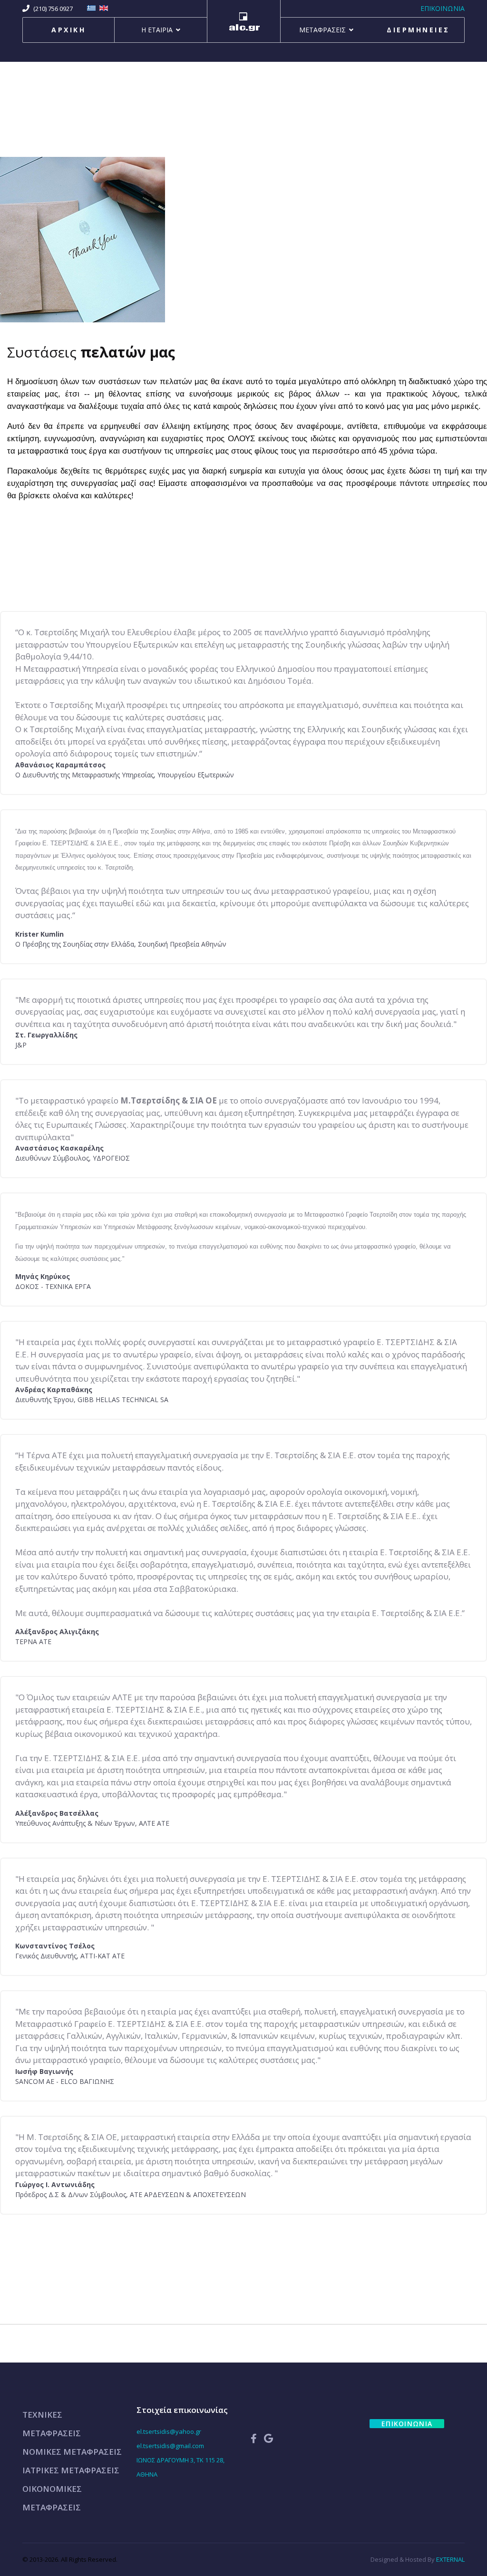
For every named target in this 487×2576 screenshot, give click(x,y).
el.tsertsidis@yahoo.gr (169, 2431)
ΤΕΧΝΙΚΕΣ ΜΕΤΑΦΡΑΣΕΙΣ (52, 2424)
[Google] (268, 2438)
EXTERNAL (450, 2559)
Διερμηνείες (418, 30)
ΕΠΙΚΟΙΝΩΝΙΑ (443, 8)
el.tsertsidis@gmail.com (170, 2446)
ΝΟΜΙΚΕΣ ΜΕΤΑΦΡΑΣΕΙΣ (72, 2452)
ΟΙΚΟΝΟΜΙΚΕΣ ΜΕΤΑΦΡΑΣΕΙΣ (52, 2498)
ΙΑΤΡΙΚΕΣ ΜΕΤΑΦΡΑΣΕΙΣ (71, 2470)
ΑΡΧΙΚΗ (68, 30)
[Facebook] (254, 2438)
